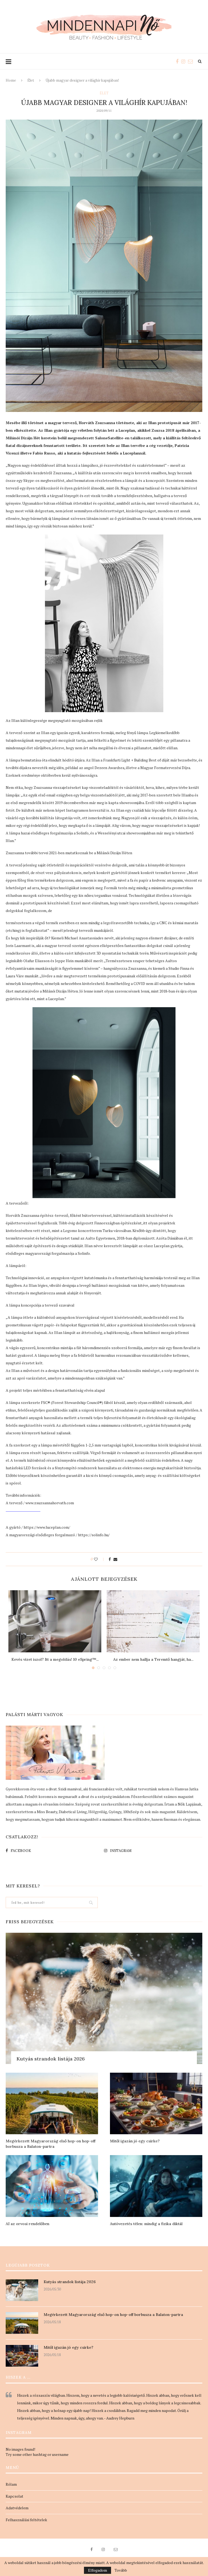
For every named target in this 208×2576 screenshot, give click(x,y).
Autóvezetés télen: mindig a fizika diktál (146, 2224)
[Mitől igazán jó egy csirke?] (156, 2103)
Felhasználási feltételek (26, 2520)
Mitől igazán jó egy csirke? (135, 2141)
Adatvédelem (17, 2508)
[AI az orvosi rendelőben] (52, 2186)
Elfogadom (97, 2570)
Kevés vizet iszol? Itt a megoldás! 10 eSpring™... (55, 1659)
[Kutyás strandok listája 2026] (104, 1998)
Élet (31, 80)
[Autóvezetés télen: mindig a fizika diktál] (156, 2186)
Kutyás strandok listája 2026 (51, 2059)
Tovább (121, 2570)
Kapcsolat (14, 2496)
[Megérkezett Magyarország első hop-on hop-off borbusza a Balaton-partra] (52, 2103)
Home (11, 80)
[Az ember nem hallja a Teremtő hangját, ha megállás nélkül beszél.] (153, 1621)
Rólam (11, 2484)
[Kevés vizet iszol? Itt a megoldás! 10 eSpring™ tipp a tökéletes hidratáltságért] (55, 1621)
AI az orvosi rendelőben (27, 2224)
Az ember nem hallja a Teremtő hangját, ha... (153, 1659)
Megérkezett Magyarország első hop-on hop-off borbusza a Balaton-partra (51, 2144)
